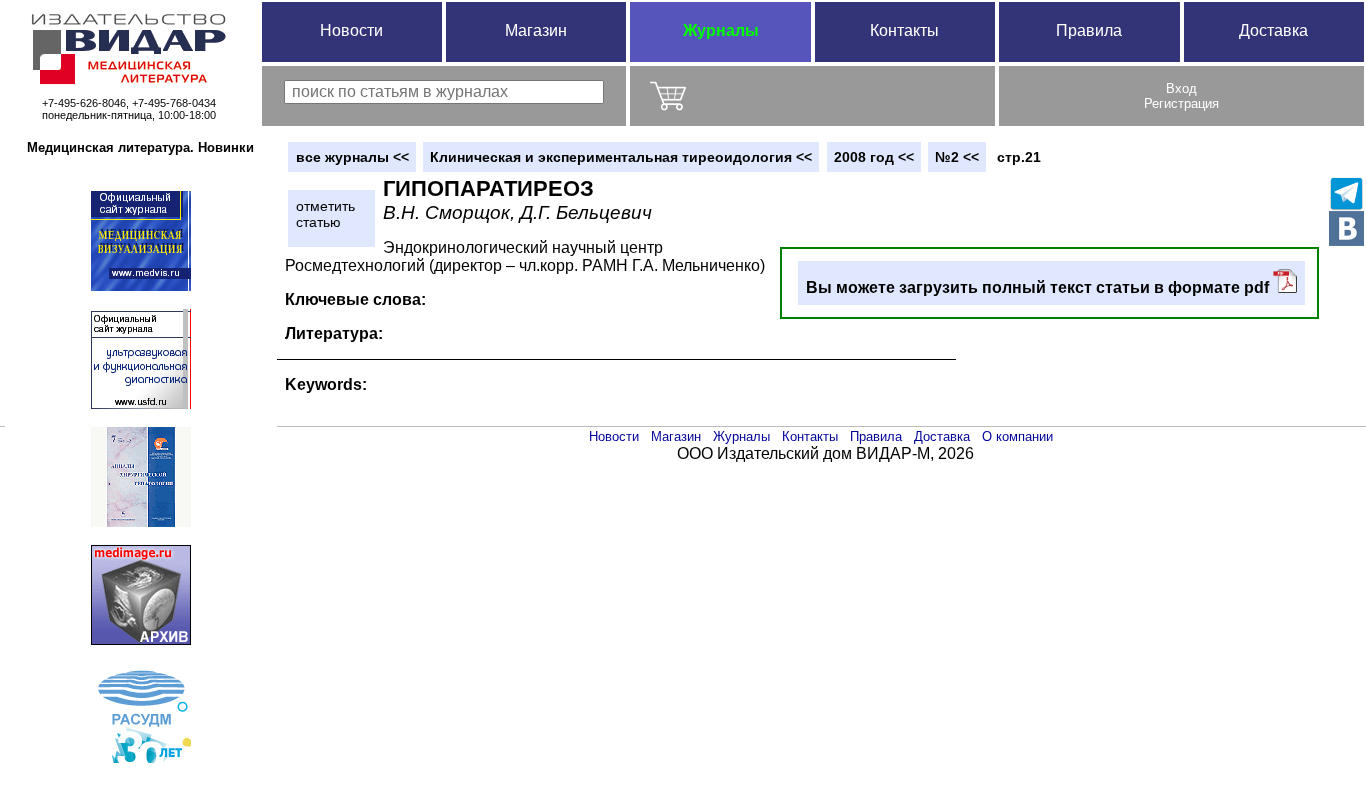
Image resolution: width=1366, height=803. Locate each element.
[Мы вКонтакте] (1346, 228)
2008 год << (874, 157)
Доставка (1273, 30)
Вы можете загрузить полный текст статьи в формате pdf (1039, 287)
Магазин (536, 30)
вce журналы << (352, 157)
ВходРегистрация (1181, 96)
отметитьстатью (325, 214)
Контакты (904, 30)
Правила (1089, 30)
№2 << (957, 157)
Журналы (721, 30)
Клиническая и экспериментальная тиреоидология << (621, 157)
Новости (351, 30)
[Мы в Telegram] (1346, 193)
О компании (1017, 436)
